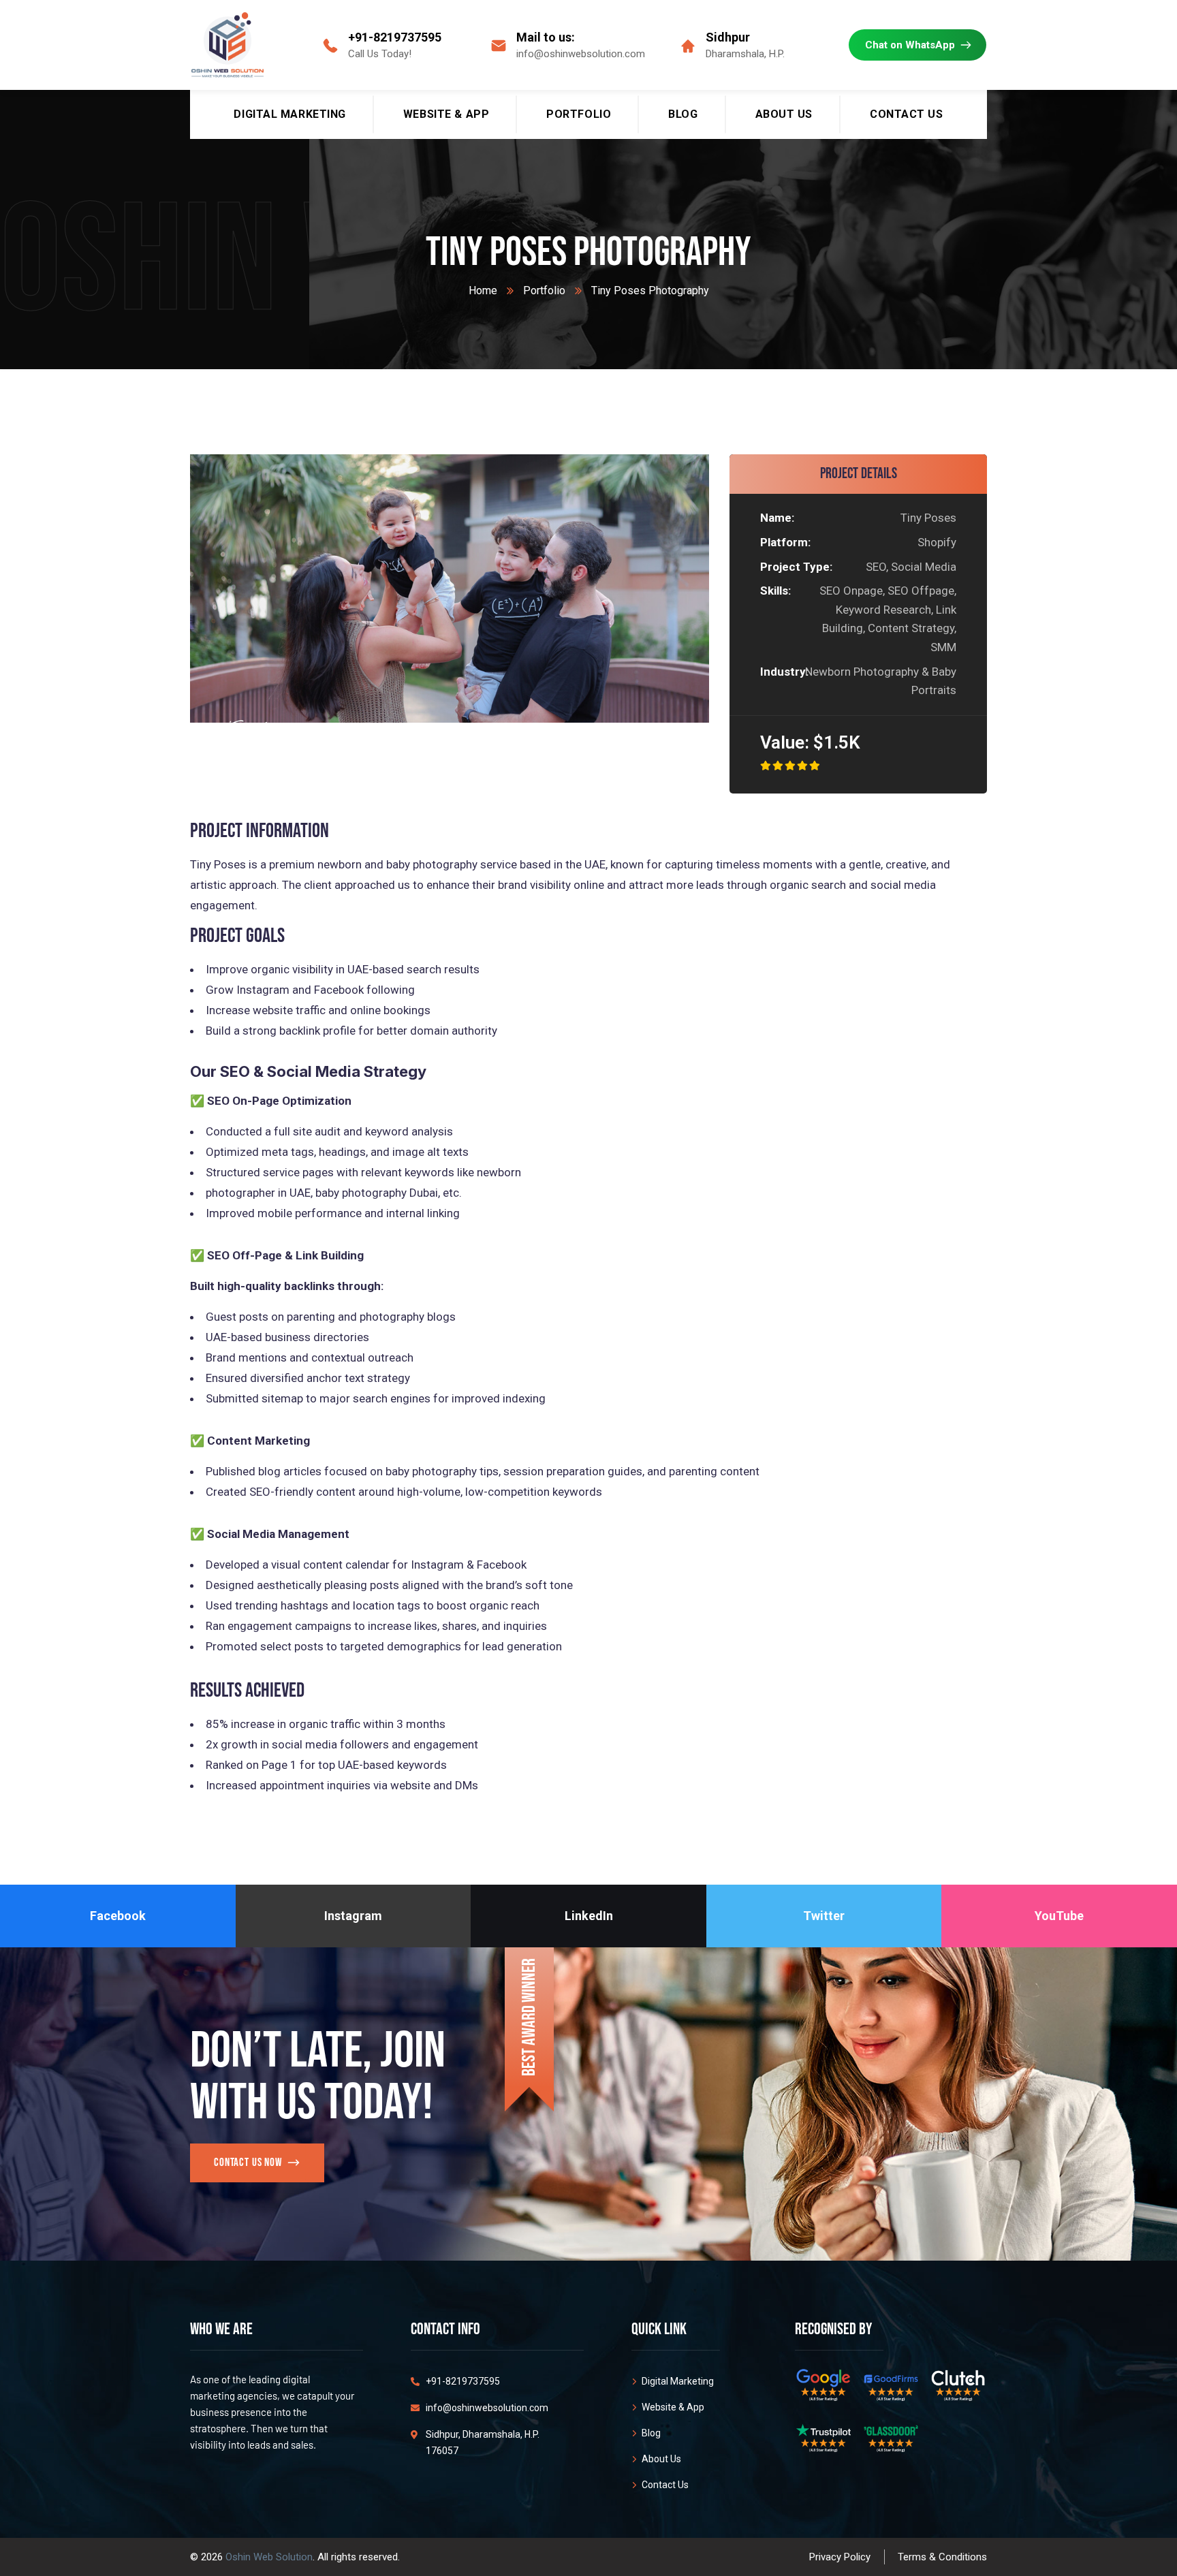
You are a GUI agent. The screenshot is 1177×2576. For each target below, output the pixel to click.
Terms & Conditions (942, 2557)
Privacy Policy (840, 2557)
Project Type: (796, 567)
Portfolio (544, 290)
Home (483, 290)
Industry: (779, 672)
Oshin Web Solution (269, 2557)
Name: (777, 518)
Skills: (775, 591)
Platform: (785, 542)
